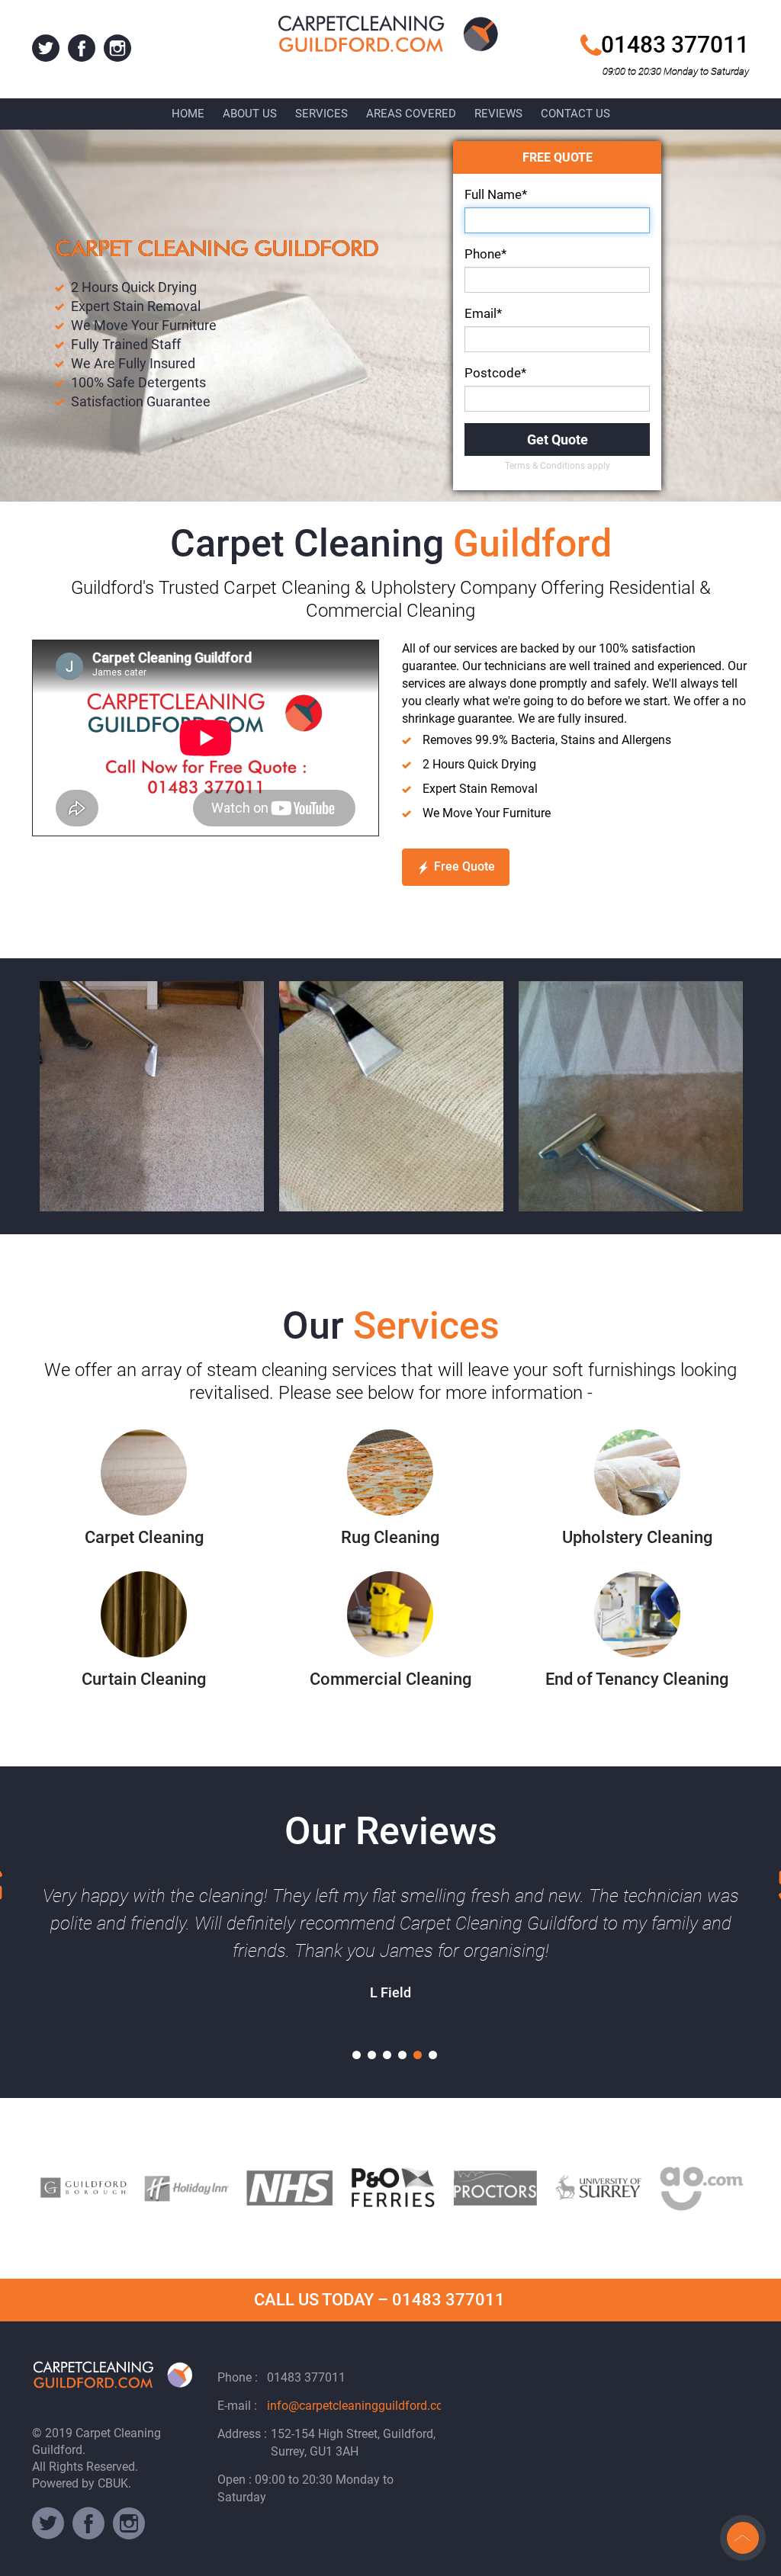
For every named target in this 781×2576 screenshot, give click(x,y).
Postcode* (495, 373)
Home (188, 114)
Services (321, 114)
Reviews (498, 114)
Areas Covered (411, 114)
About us (250, 114)
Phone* (485, 254)
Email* (483, 313)
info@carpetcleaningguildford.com (360, 2406)
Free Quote (464, 866)
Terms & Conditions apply (558, 466)
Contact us (575, 114)
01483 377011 (675, 45)
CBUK (113, 2483)
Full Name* (496, 194)
